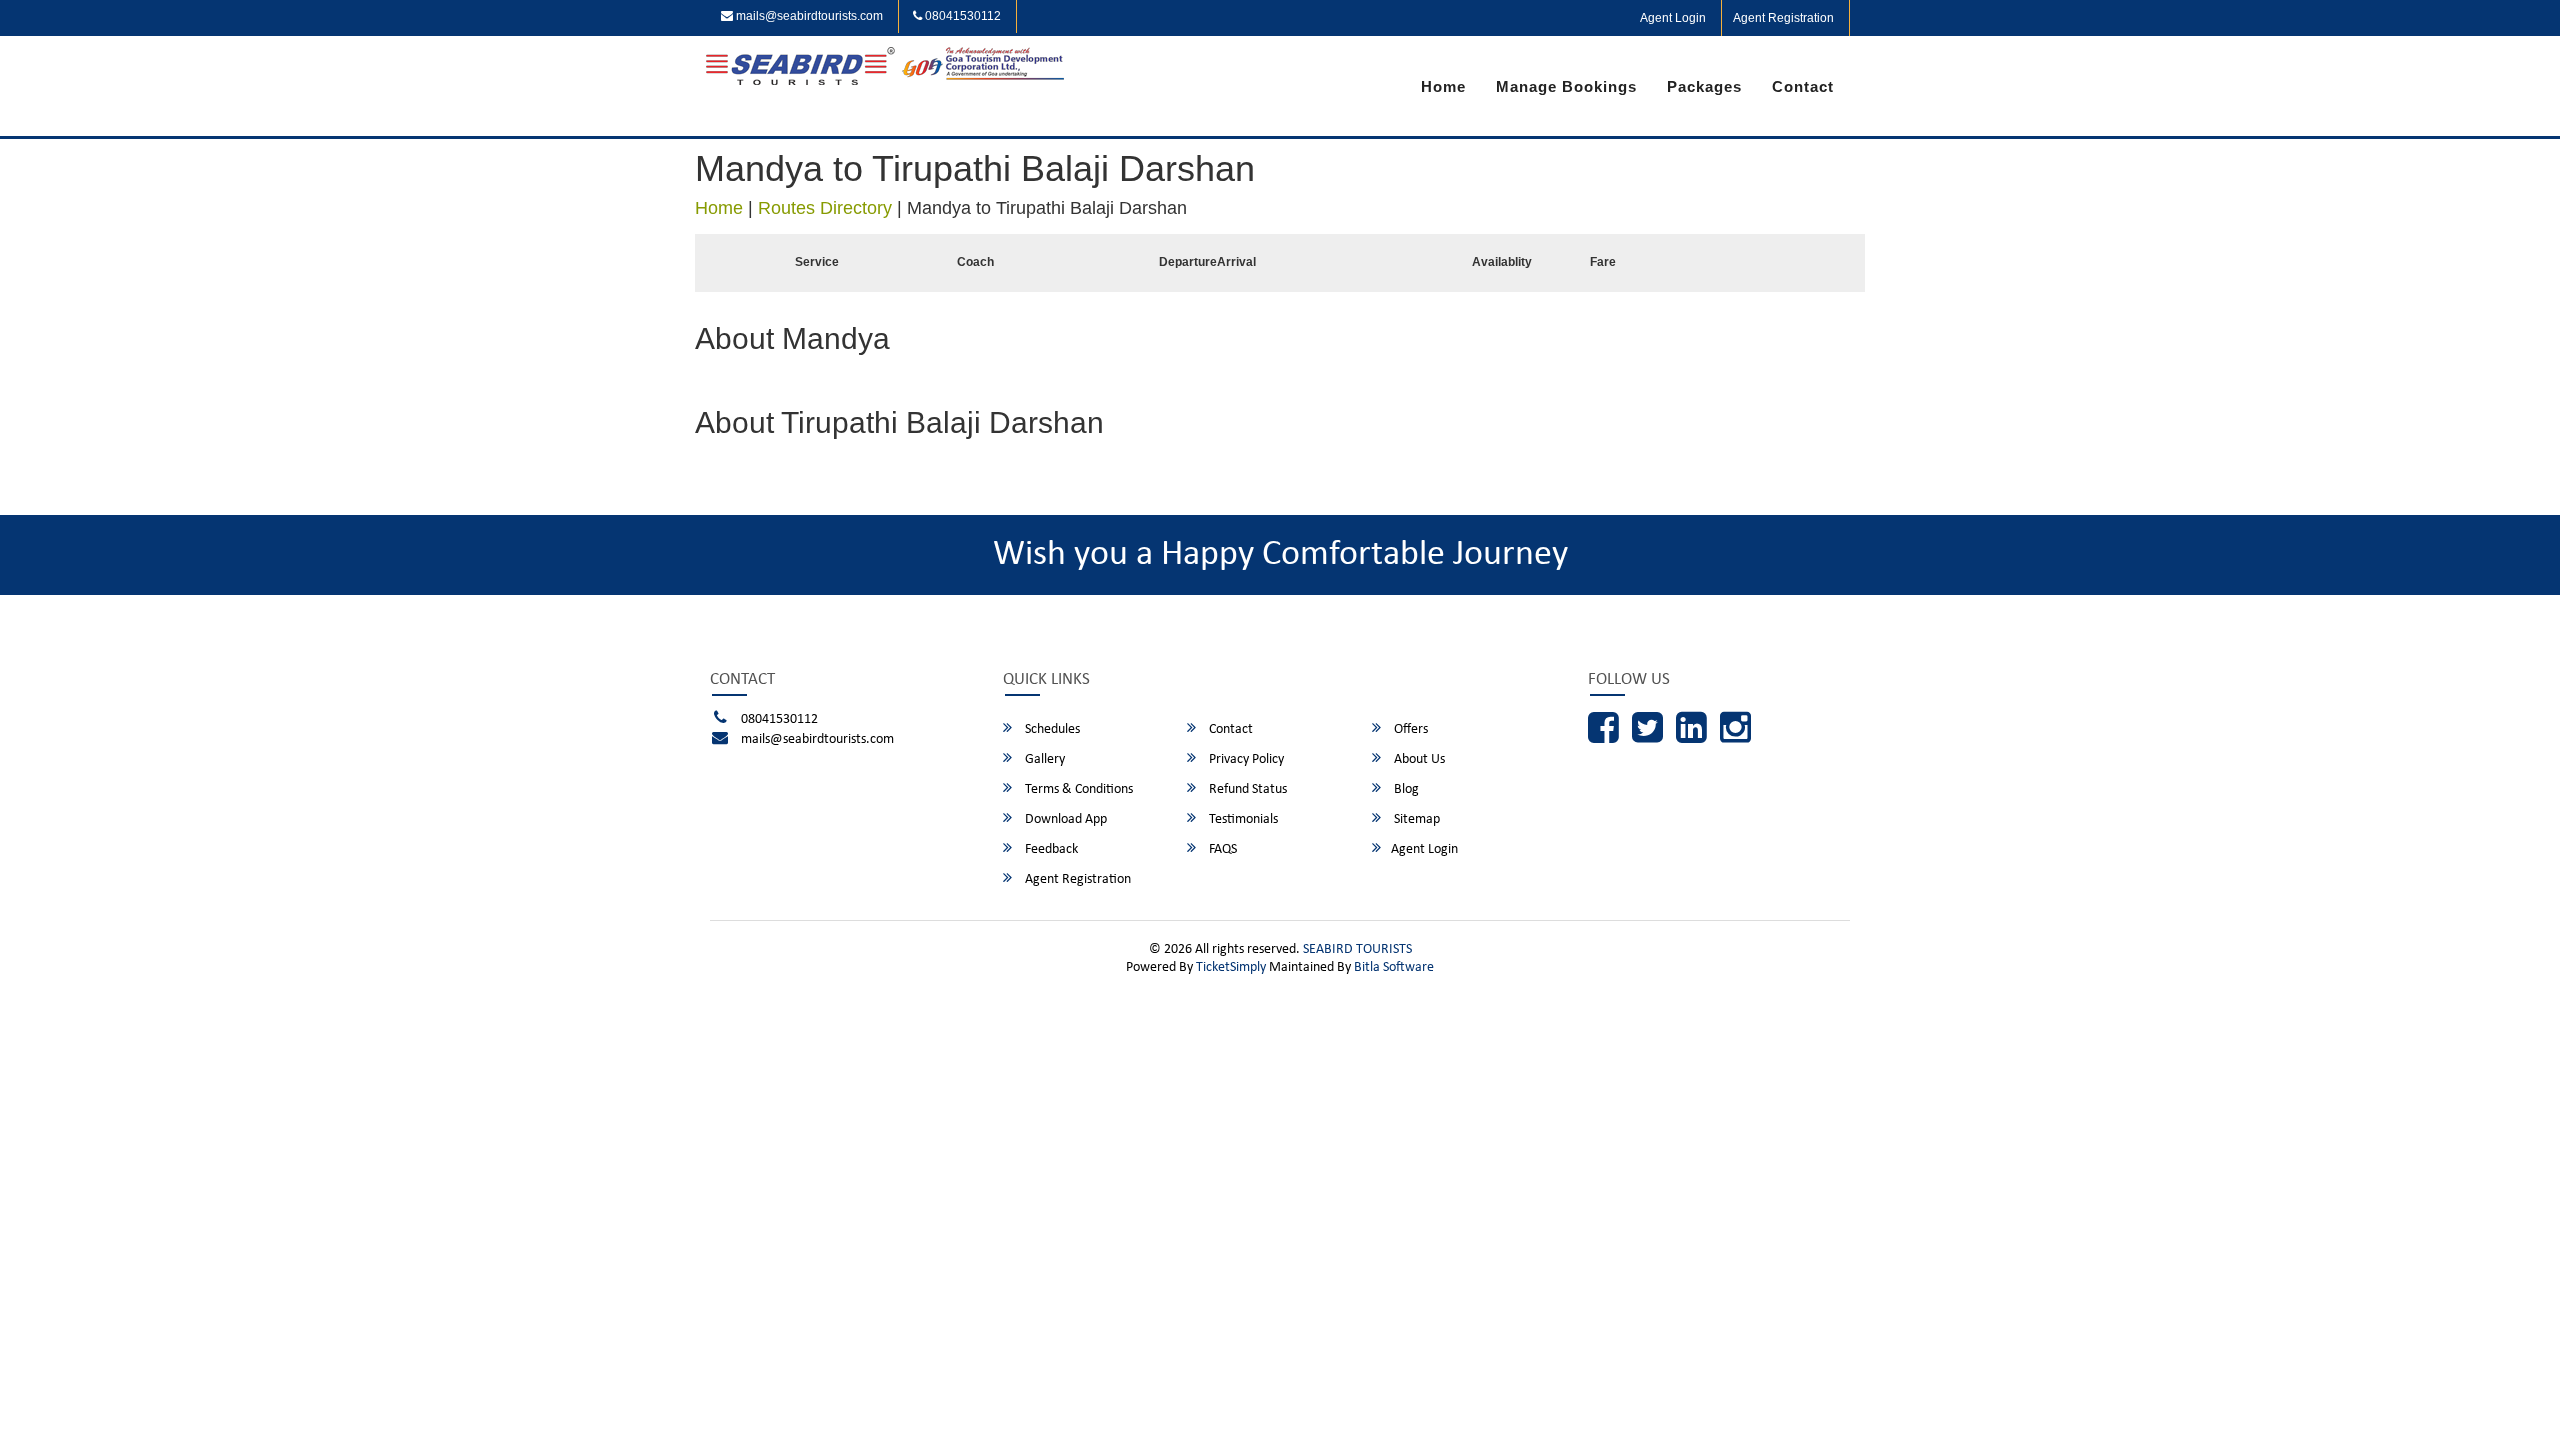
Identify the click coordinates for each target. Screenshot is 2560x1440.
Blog (1405, 789)
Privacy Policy (1245, 759)
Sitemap (1415, 819)
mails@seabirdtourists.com (808, 16)
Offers (1409, 729)
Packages (1704, 86)
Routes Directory (825, 208)
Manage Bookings (1566, 86)
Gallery (1043, 759)
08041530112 (961, 16)
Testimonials (1242, 819)
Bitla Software (1394, 967)
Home (1443, 86)
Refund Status (1246, 789)
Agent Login (1673, 18)
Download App (1064, 819)
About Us (1418, 759)
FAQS (1221, 849)
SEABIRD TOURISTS (1357, 949)
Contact (1803, 86)
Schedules (1051, 729)
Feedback (1050, 849)
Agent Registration (1783, 18)
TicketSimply (1231, 967)
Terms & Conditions (1077, 789)
